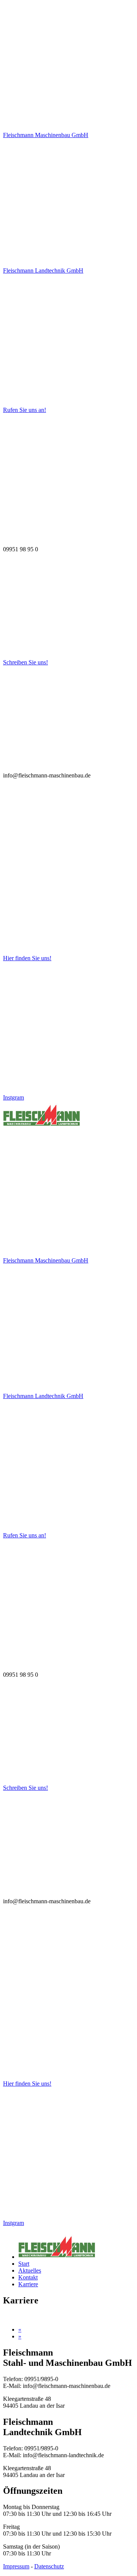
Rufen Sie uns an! (25, 410)
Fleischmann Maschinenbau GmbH (46, 135)
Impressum (16, 2566)
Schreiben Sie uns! (25, 662)
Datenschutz (49, 2566)
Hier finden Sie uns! (27, 958)
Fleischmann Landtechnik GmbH (43, 271)
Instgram (14, 1097)
